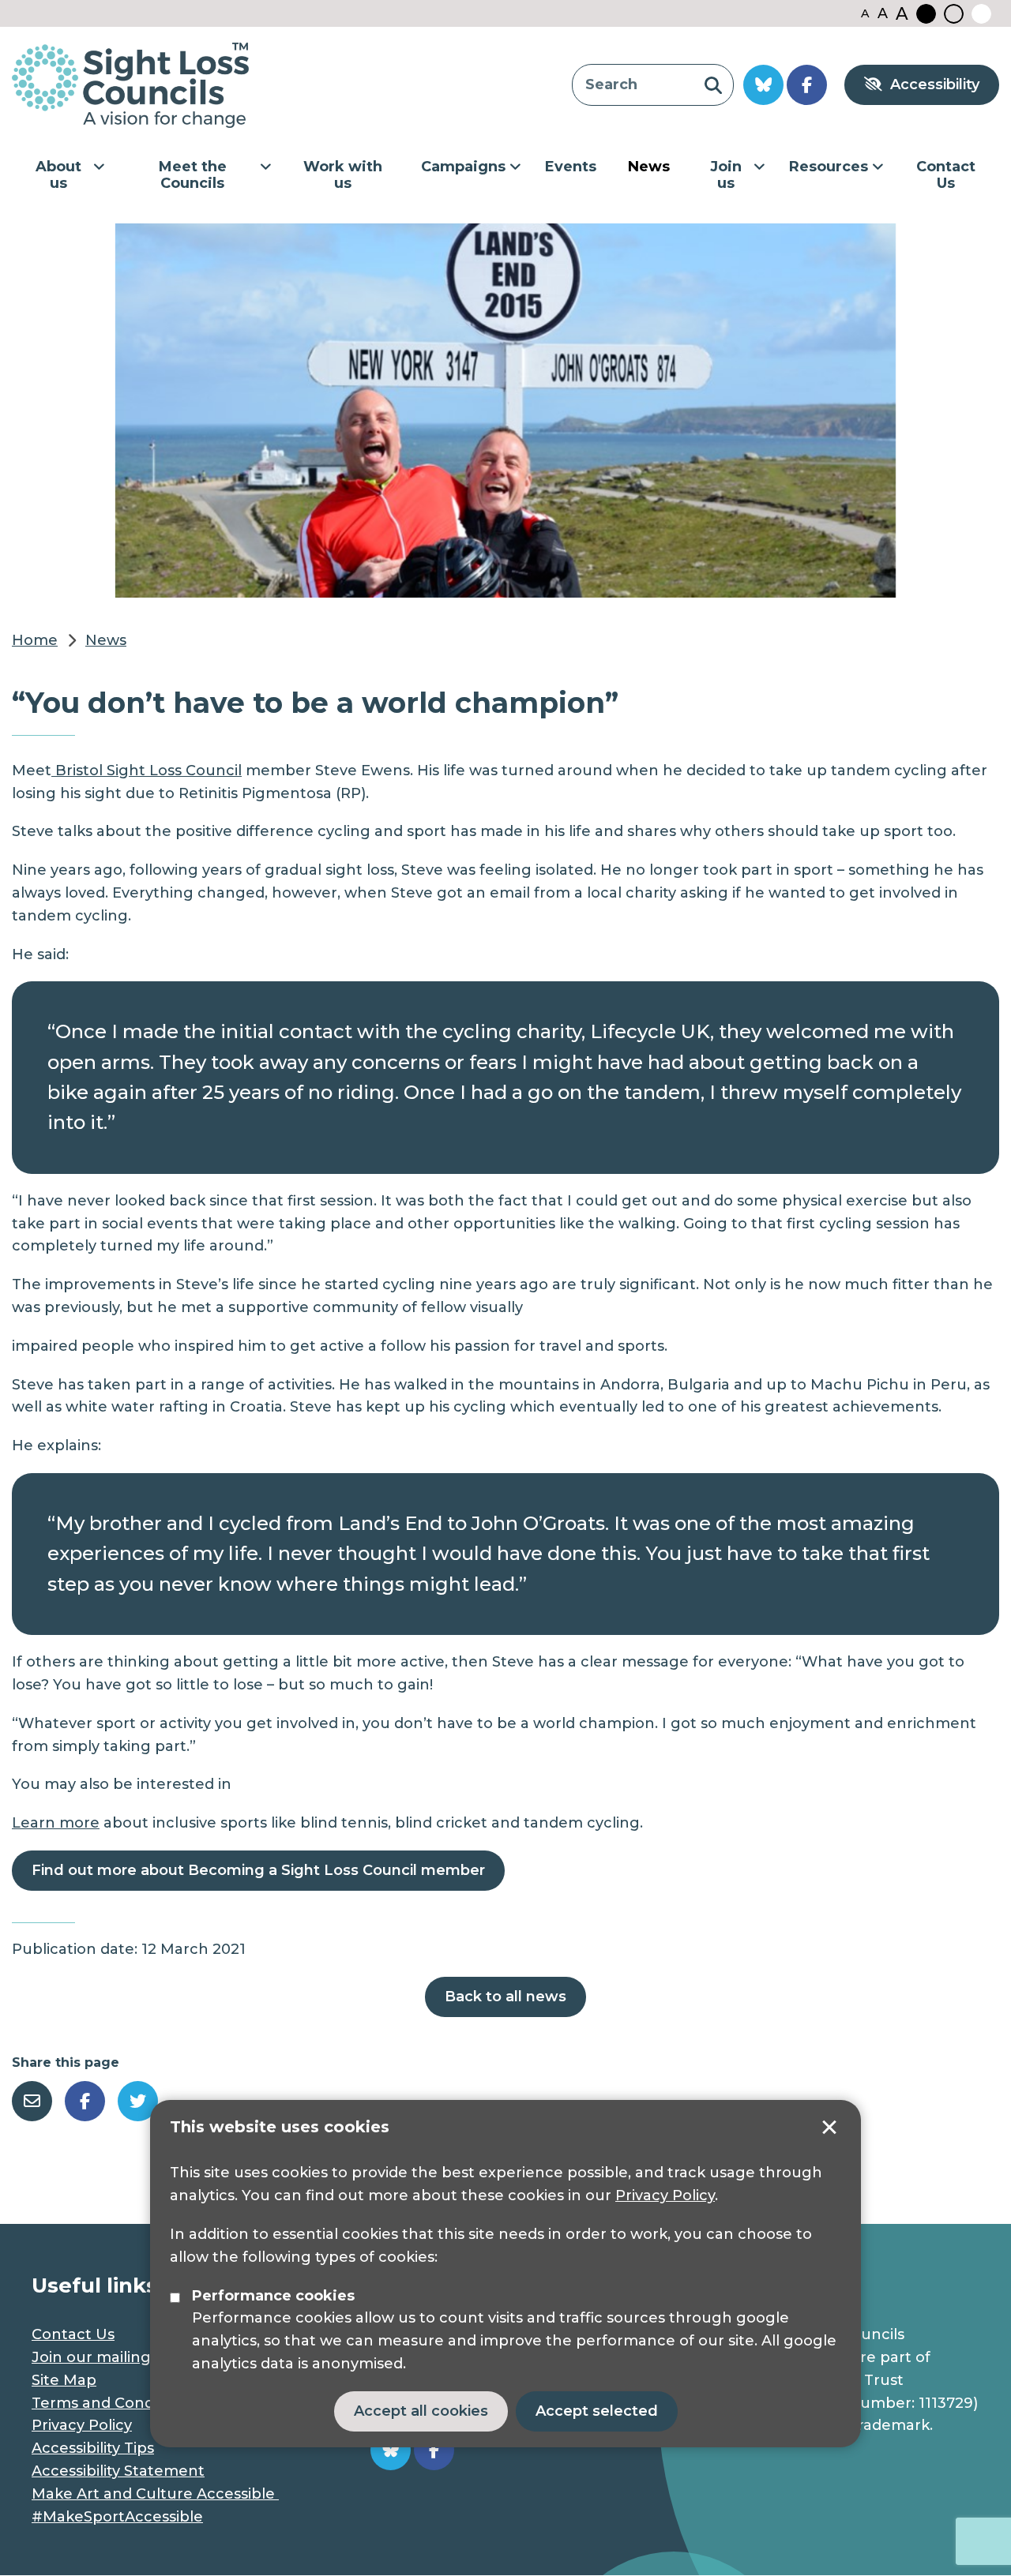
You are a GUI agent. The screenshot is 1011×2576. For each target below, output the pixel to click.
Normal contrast (954, 14)
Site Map (64, 2380)
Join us (726, 175)
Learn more (56, 1823)
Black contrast (926, 14)
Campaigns (463, 167)
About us (58, 175)
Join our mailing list (103, 2357)
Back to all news (505, 1997)
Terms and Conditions (113, 2403)
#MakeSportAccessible (117, 2517)
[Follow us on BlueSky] (763, 85)
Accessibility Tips (93, 2448)
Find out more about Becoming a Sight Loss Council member (258, 1870)
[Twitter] (138, 2101)
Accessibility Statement (118, 2471)
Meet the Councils (193, 175)
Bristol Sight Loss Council (147, 771)
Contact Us (946, 175)
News (649, 167)
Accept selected (829, 2128)
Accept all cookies (421, 2411)
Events (571, 167)
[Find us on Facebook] (807, 85)
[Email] (32, 2101)
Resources (829, 167)
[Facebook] (85, 2101)
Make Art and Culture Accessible (155, 2494)
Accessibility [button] (935, 84)
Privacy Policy (665, 2195)
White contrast (981, 14)
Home (35, 640)
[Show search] (713, 85)
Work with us (343, 175)
